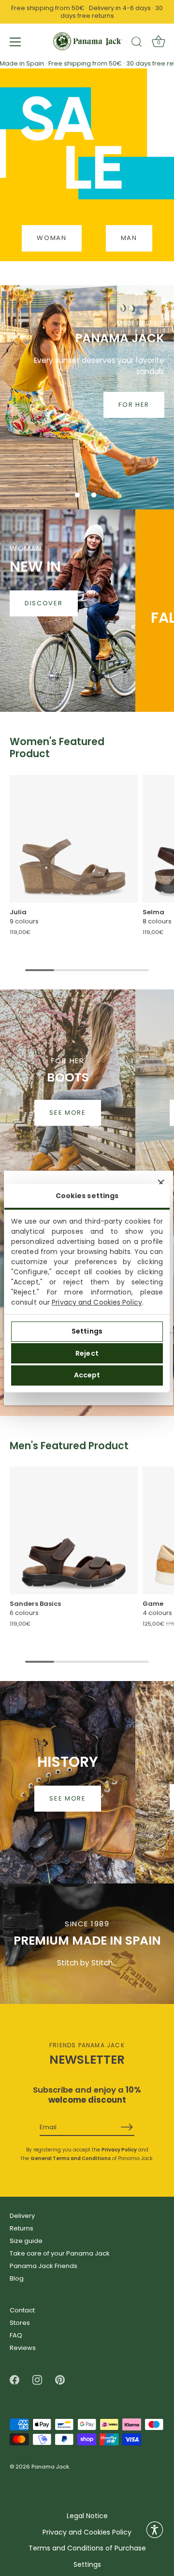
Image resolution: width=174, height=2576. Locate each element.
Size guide (26, 2241)
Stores (20, 2323)
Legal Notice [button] (87, 2516)
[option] (87, 397)
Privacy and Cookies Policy (97, 1302)
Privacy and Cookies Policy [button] (87, 2532)
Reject (87, 1353)
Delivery (22, 2216)
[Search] (137, 43)
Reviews (23, 2348)
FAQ (16, 2335)
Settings (87, 1331)
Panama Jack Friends (43, 2266)
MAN (129, 238)
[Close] (161, 1183)
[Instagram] (37, 2380)
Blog (17, 2278)
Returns (22, 2228)
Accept (87, 1375)
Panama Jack (50, 2467)
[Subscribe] (127, 2127)
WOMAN (51, 238)
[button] (77, 495)
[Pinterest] (60, 2380)
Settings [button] (87, 2565)
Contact (22, 2310)
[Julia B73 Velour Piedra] (74, 839)
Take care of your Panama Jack (60, 2253)
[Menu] (15, 42)
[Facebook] (14, 2380)
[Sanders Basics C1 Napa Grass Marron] (74, 1530)
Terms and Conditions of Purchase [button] (87, 2548)
